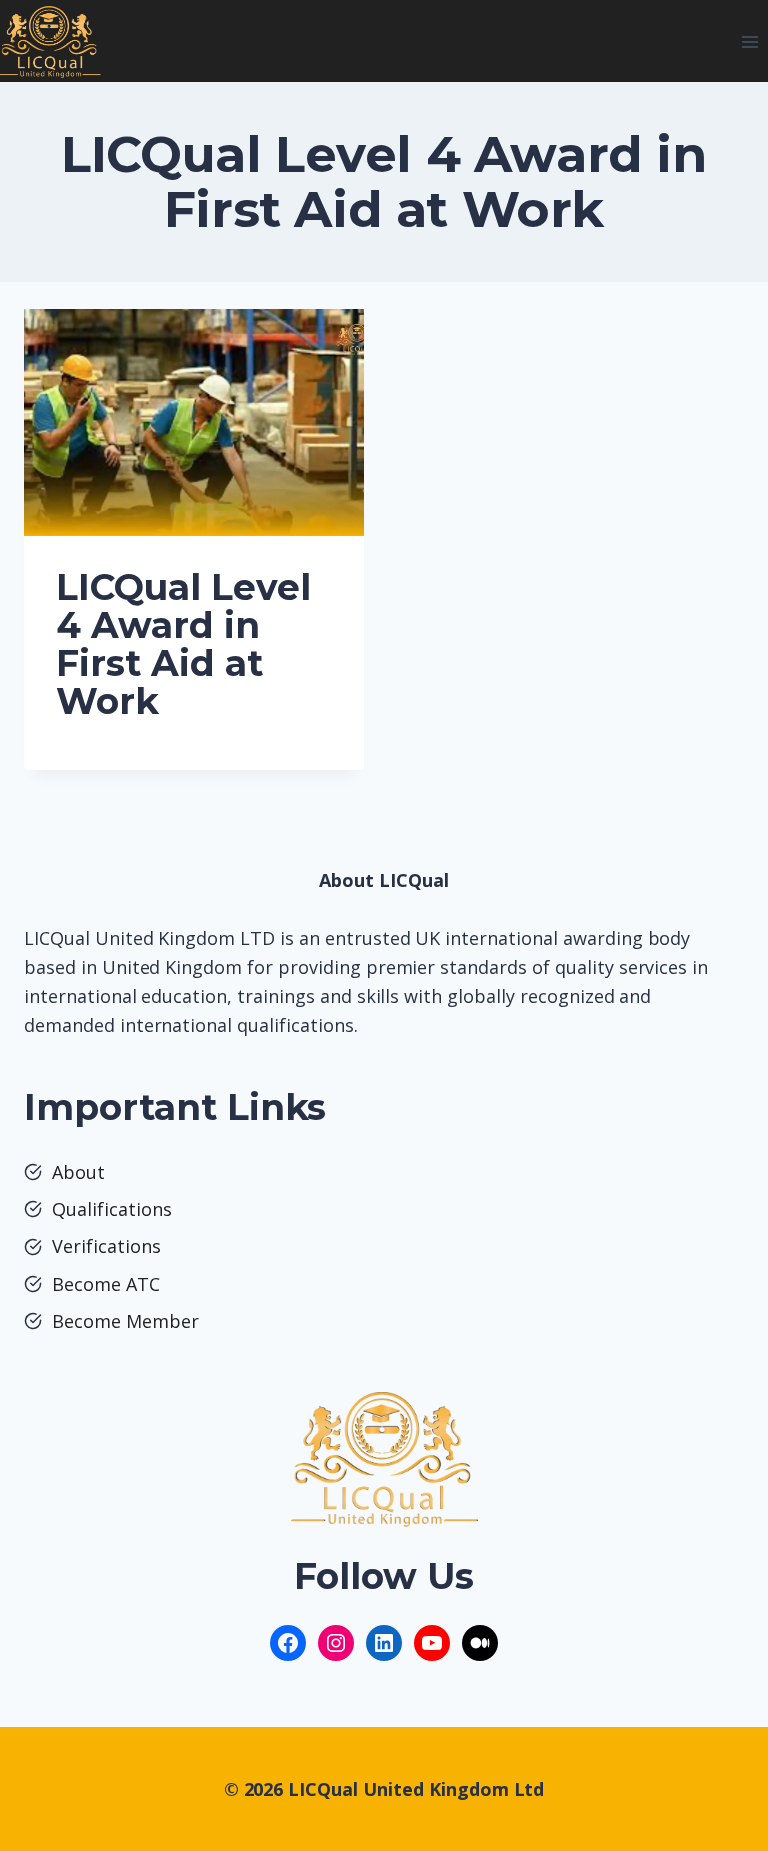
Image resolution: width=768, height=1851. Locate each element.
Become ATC (106, 1284)
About (78, 1172)
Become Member (125, 1321)
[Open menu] (749, 41)
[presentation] (194, 422)
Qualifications (112, 1209)
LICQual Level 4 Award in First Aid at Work (183, 644)
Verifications (106, 1246)
